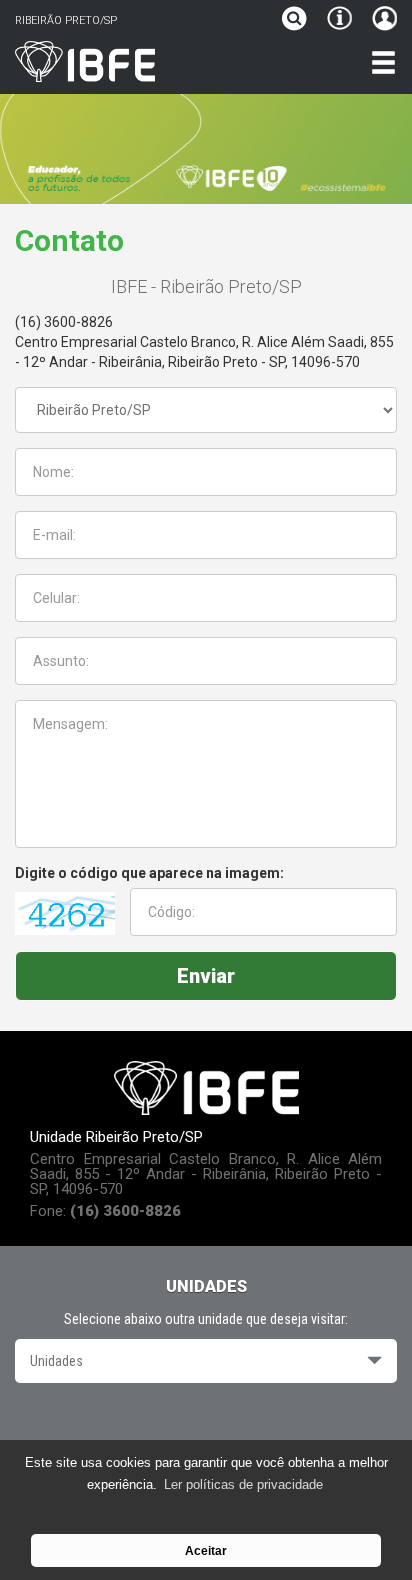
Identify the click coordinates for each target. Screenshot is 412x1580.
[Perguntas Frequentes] (339, 20)
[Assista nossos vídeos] (206, 1425)
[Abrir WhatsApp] (362, 1529)
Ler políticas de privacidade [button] (243, 1484)
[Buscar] (299, 20)
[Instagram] (261, 1425)
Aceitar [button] (206, 1550)
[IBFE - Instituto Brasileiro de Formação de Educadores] (154, 61)
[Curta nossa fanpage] (151, 1425)
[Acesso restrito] (379, 20)
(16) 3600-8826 (64, 322)
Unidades (56, 1361)
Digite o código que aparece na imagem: (149, 873)
